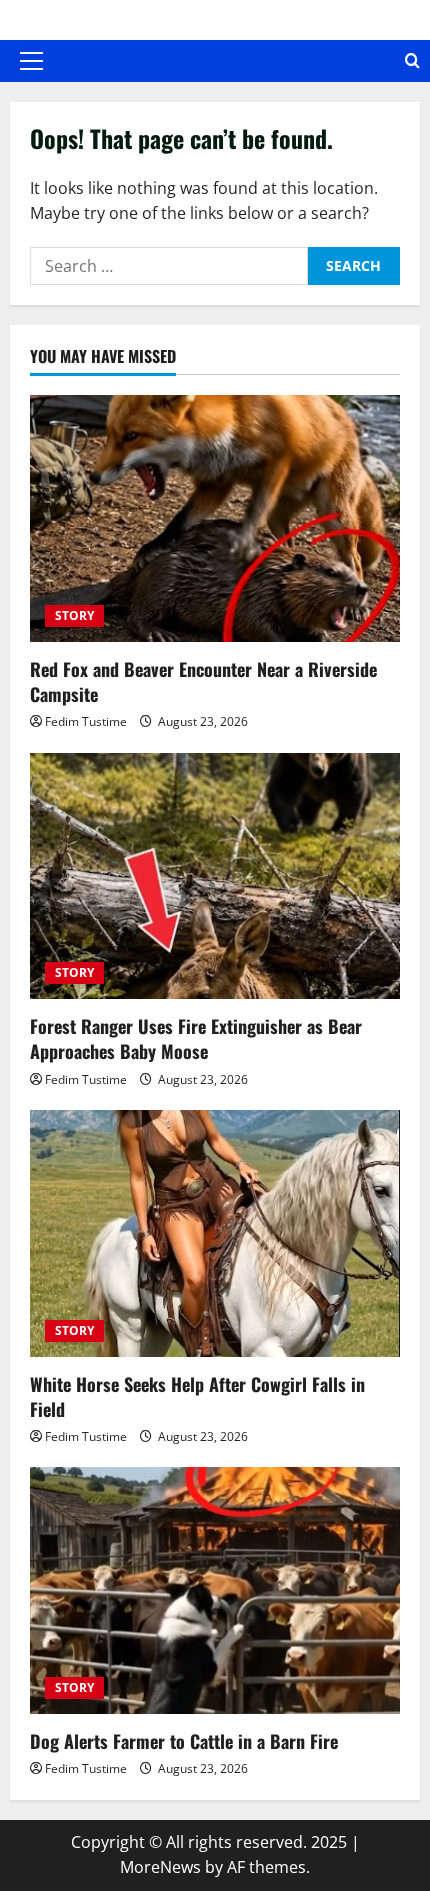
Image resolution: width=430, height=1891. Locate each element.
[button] (31, 61)
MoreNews (160, 1867)
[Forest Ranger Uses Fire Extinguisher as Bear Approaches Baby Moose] (215, 876)
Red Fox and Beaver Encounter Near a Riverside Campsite (203, 681)
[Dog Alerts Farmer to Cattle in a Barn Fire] (215, 1590)
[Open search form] (412, 61)
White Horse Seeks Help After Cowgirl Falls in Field (197, 1396)
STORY (74, 615)
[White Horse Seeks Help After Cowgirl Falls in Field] (215, 1233)
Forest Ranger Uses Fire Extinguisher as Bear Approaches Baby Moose (196, 1038)
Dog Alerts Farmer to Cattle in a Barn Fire (184, 1741)
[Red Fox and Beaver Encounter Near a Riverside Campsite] (215, 518)
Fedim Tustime (86, 721)
